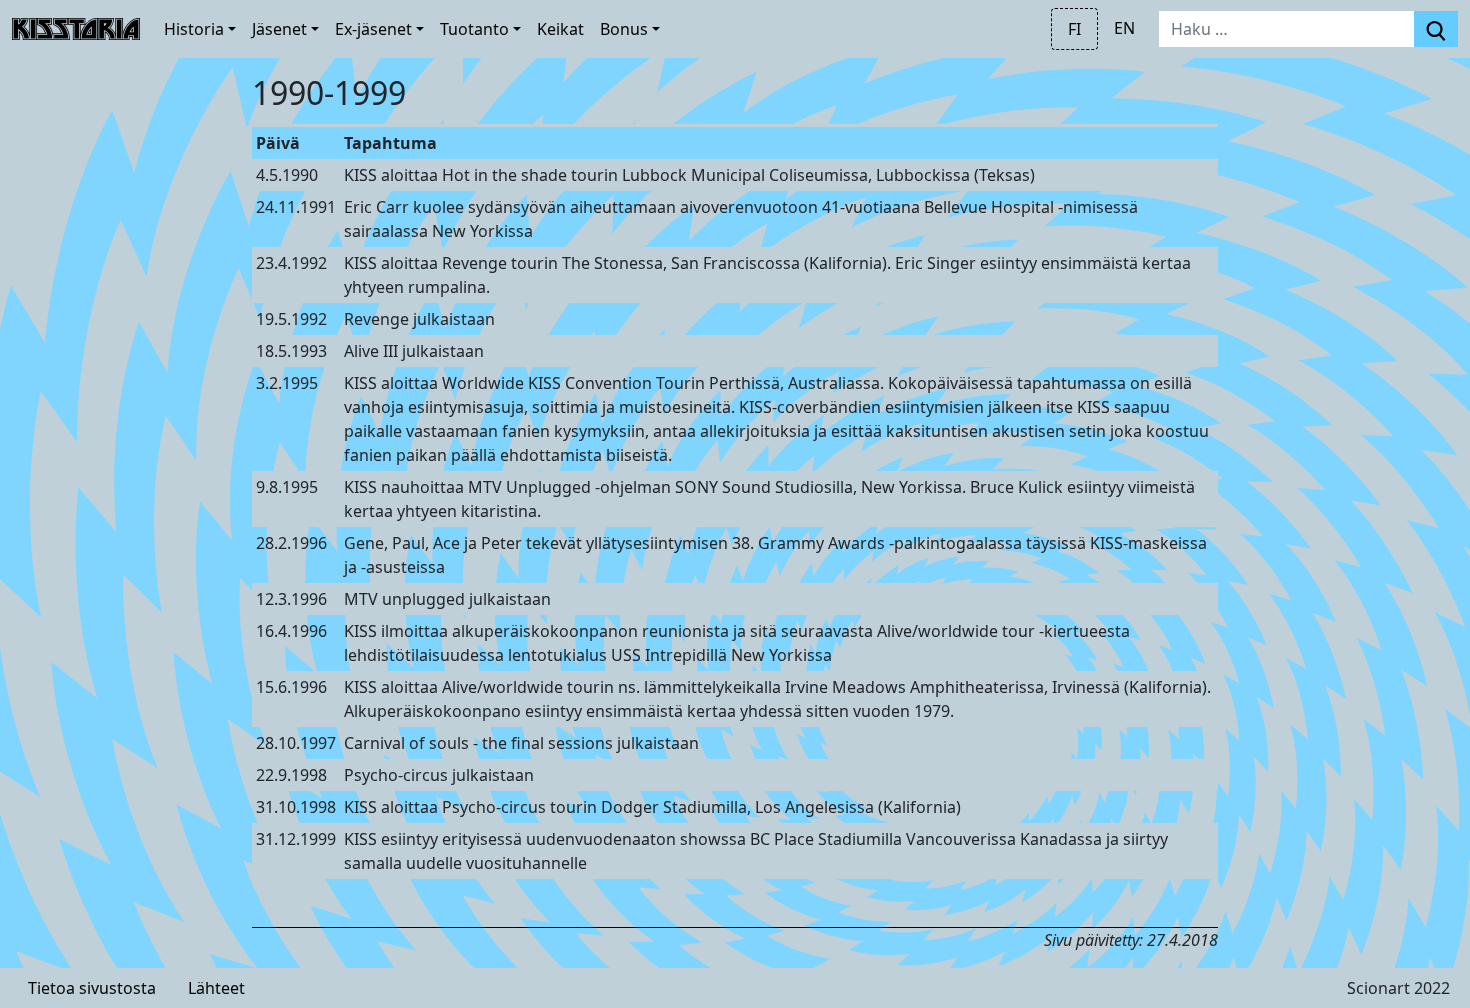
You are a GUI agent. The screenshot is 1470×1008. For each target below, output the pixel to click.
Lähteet (216, 988)
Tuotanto (474, 29)
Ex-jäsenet (373, 29)
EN (1124, 28)
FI (1074, 29)
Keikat (560, 29)
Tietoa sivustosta (92, 988)
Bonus (624, 29)
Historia (194, 29)
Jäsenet (279, 29)
